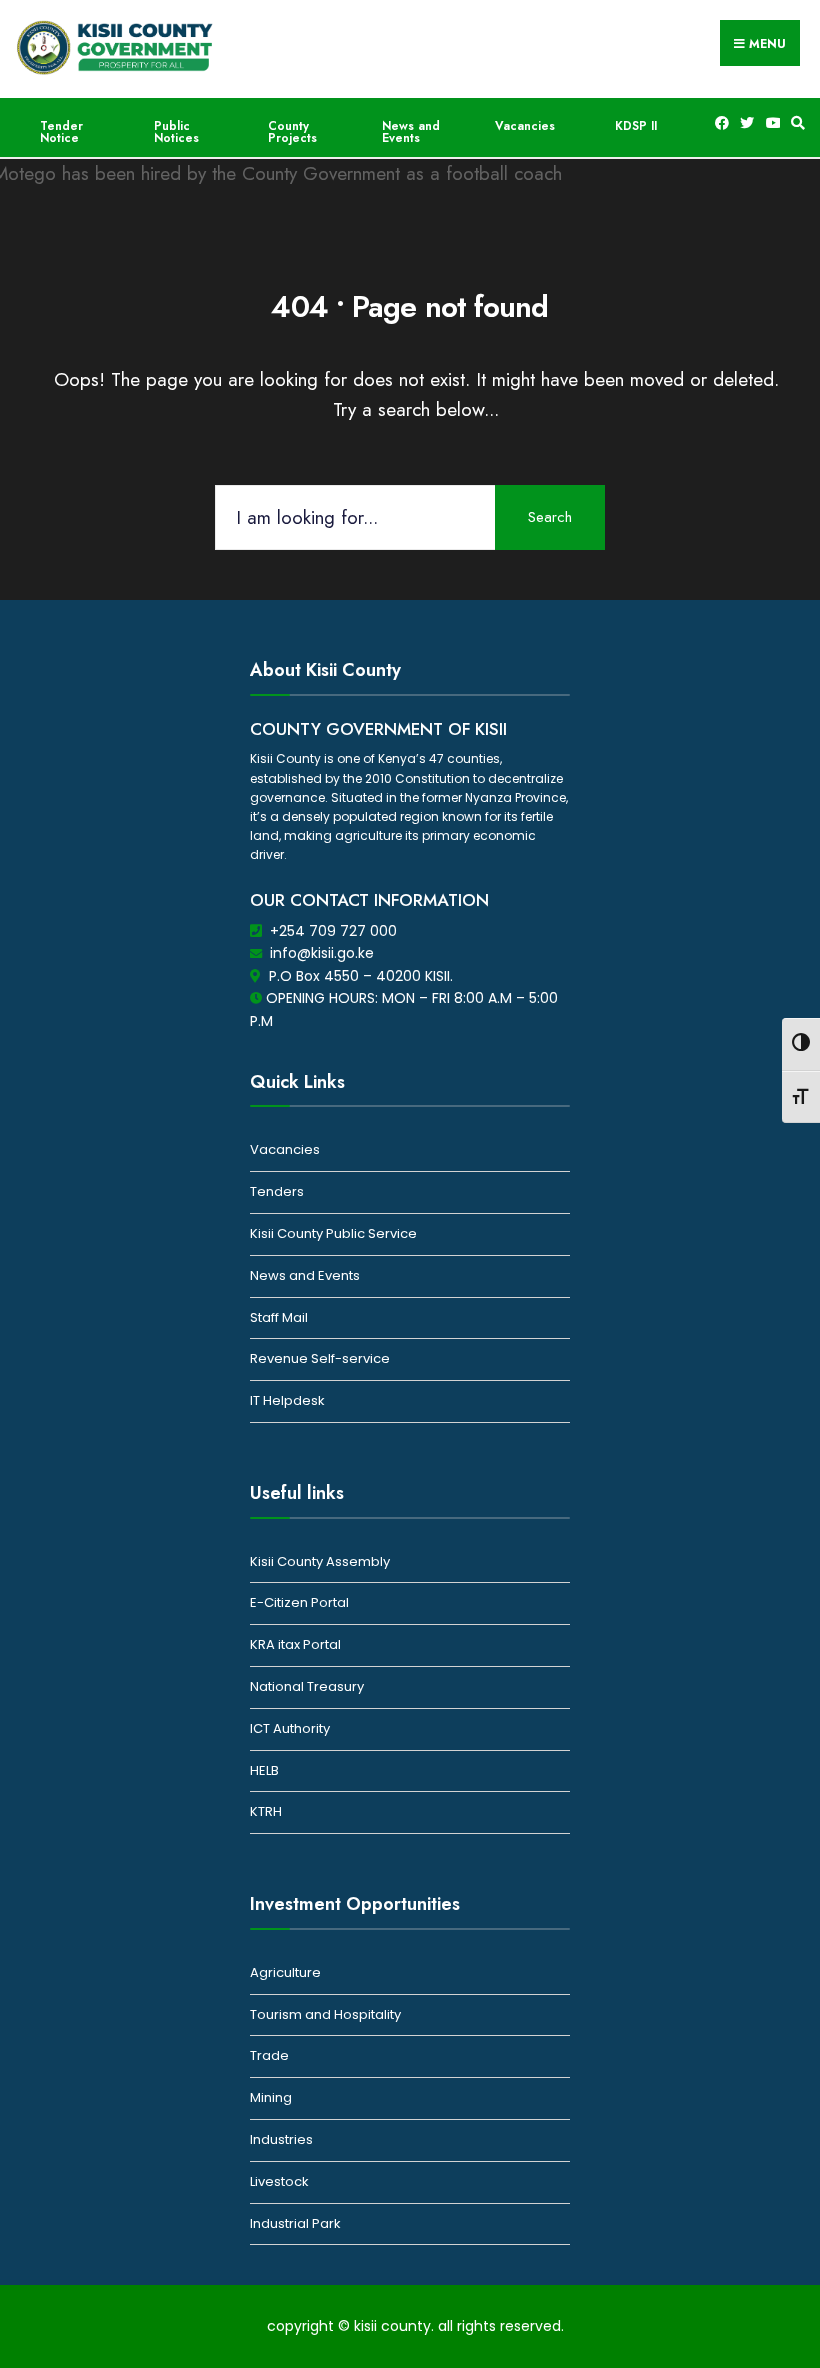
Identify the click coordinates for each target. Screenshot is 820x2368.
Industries (281, 2139)
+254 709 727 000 (333, 931)
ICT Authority (290, 1728)
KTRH (266, 1811)
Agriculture (285, 1972)
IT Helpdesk (287, 1400)
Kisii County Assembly (320, 1561)
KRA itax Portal (295, 1644)
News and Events (411, 132)
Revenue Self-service (320, 1358)
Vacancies (525, 126)
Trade (269, 2055)
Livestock (279, 2181)
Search (550, 517)
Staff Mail (279, 1317)
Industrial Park (295, 2223)
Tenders (277, 1191)
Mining (271, 2097)
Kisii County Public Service (333, 1233)
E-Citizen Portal (299, 1602)
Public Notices (176, 132)
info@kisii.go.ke (322, 953)
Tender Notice (61, 132)
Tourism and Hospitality (325, 2014)
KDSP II (636, 126)
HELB (264, 1770)
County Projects (292, 132)
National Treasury (307, 1686)
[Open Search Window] (795, 123)
